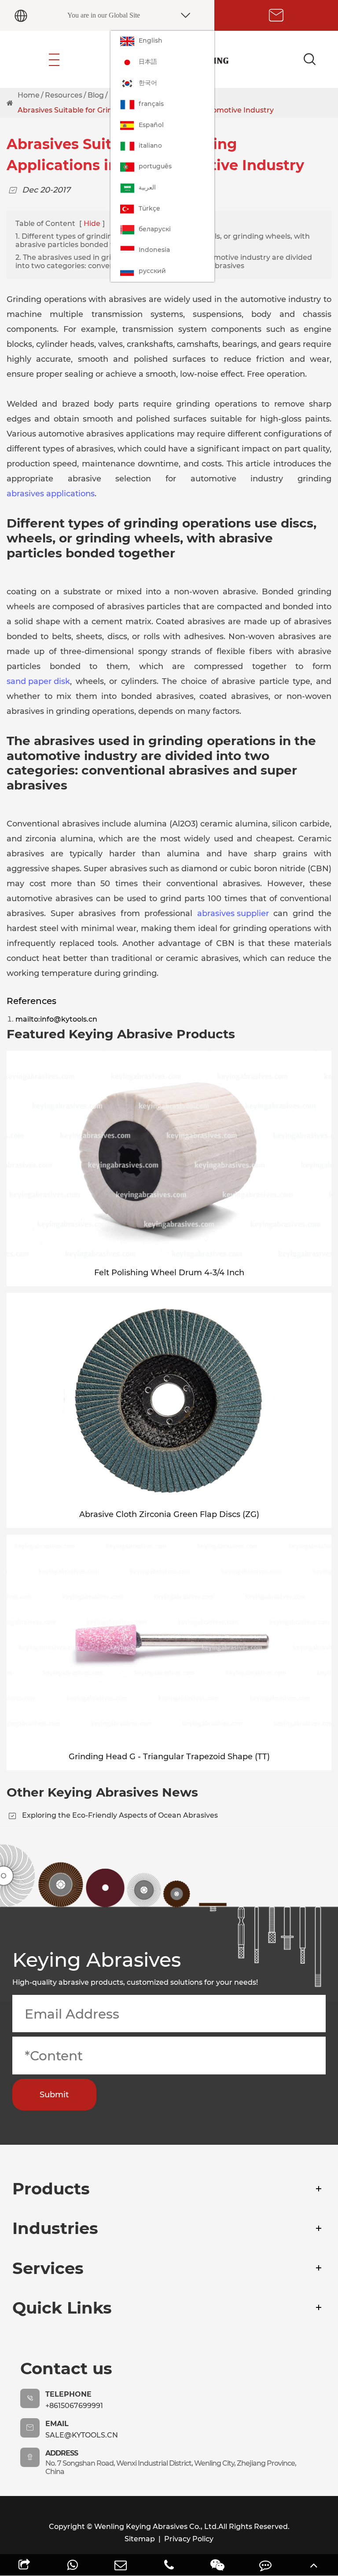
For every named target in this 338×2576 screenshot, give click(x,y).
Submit (54, 2095)
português (155, 166)
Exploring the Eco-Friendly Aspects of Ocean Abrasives (120, 1815)
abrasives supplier (233, 913)
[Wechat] (217, 2565)
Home (29, 95)
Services (48, 2268)
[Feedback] (266, 2565)
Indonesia (154, 250)
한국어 (148, 83)
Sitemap (140, 2539)
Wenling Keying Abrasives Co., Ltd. (156, 2527)
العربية (147, 187)
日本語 (148, 62)
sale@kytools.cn (82, 2435)
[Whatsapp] (73, 2565)
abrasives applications (51, 494)
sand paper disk (38, 681)
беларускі (155, 229)
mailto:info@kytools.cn (56, 1019)
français (151, 104)
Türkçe (149, 208)
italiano (150, 146)
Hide (92, 224)
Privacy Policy (189, 2539)
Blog (96, 95)
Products (51, 2189)
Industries (55, 2228)
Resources (64, 95)
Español (151, 125)
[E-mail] (121, 2565)
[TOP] (314, 2565)
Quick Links (62, 2308)
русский (152, 271)
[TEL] (169, 2565)
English (151, 40)
